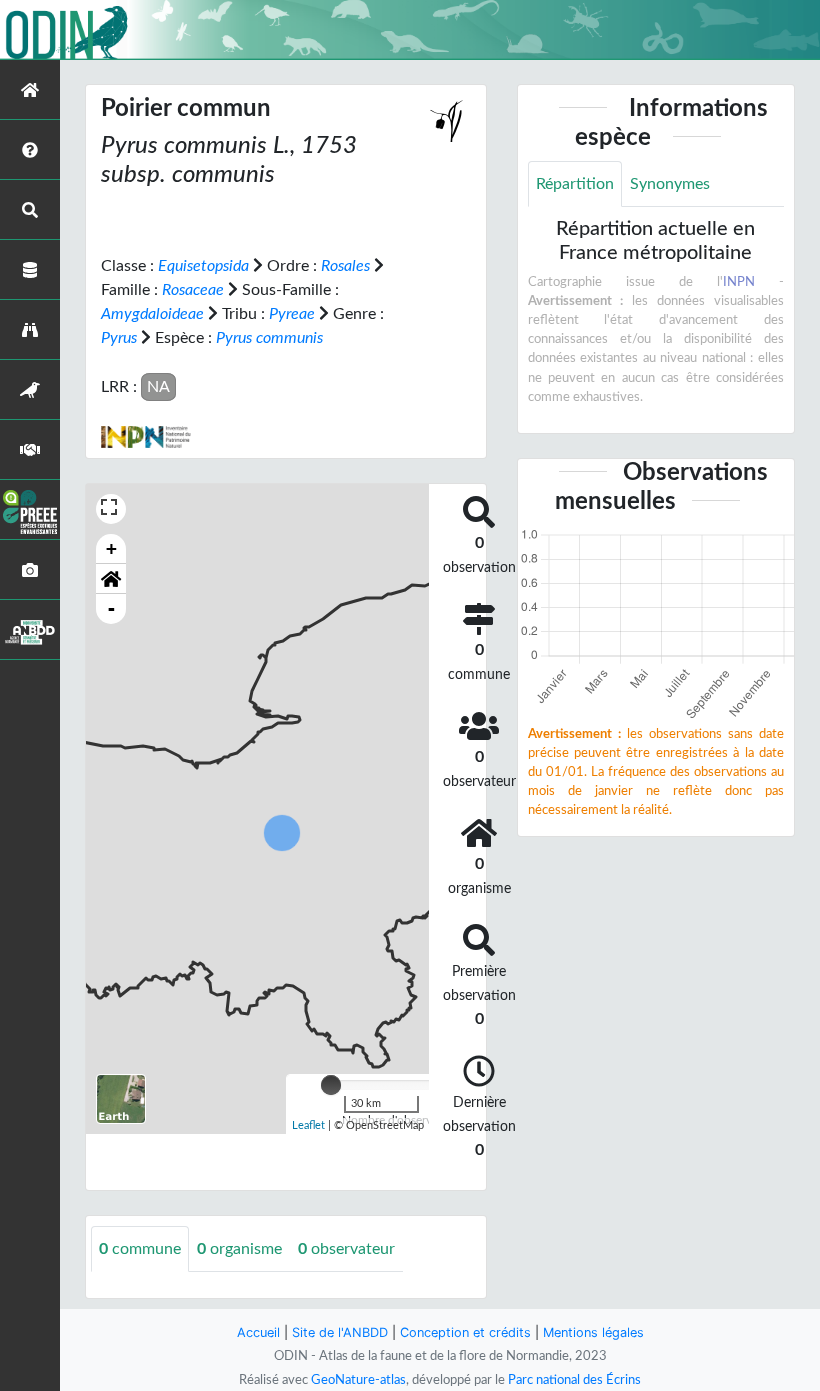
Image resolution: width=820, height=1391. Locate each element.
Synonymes (670, 184)
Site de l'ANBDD (340, 1332)
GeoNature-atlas (358, 1380)
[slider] (331, 1085)
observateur (346, 1249)
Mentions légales (593, 1332)
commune (140, 1249)
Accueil (258, 1332)
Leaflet (308, 1125)
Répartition (575, 184)
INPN (739, 282)
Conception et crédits (465, 1332)
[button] (111, 579)
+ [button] (111, 548)
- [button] (111, 608)
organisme (239, 1249)
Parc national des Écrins (574, 1380)
